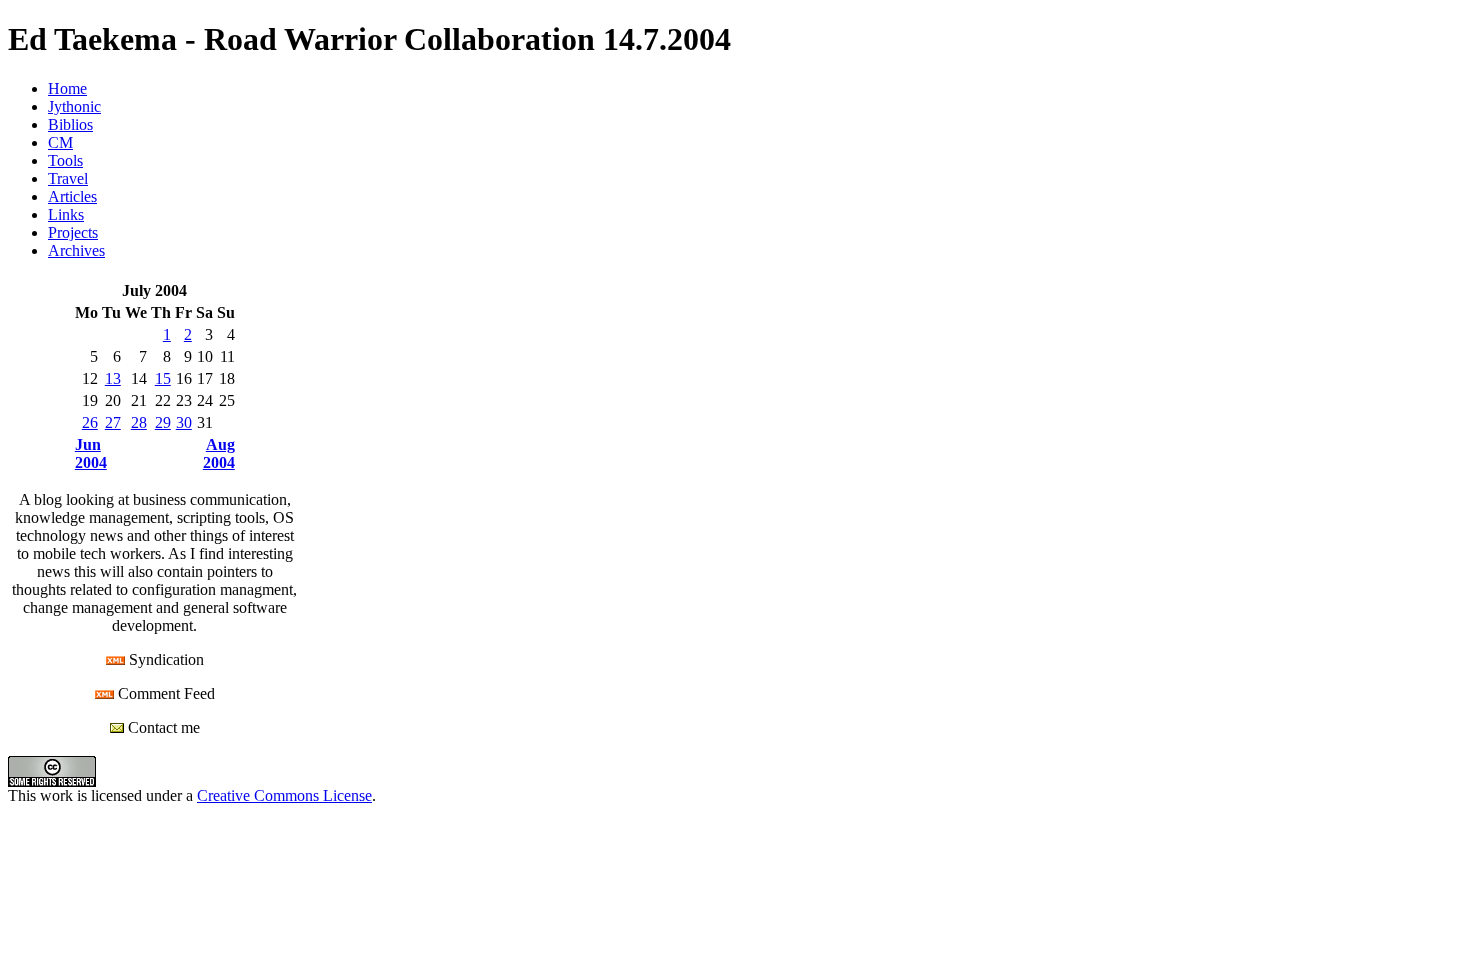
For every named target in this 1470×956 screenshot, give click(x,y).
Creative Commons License (284, 795)
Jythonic (74, 106)
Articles (72, 196)
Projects (73, 232)
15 (163, 378)
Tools (65, 160)
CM (60, 142)
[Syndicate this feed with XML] (115, 659)
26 (90, 422)
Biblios (70, 124)
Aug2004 (219, 453)
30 (184, 422)
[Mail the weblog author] (117, 727)
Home (67, 88)
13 (113, 378)
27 (113, 422)
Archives (76, 250)
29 (163, 422)
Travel (68, 178)
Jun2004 (91, 453)
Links (66, 214)
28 (139, 422)
